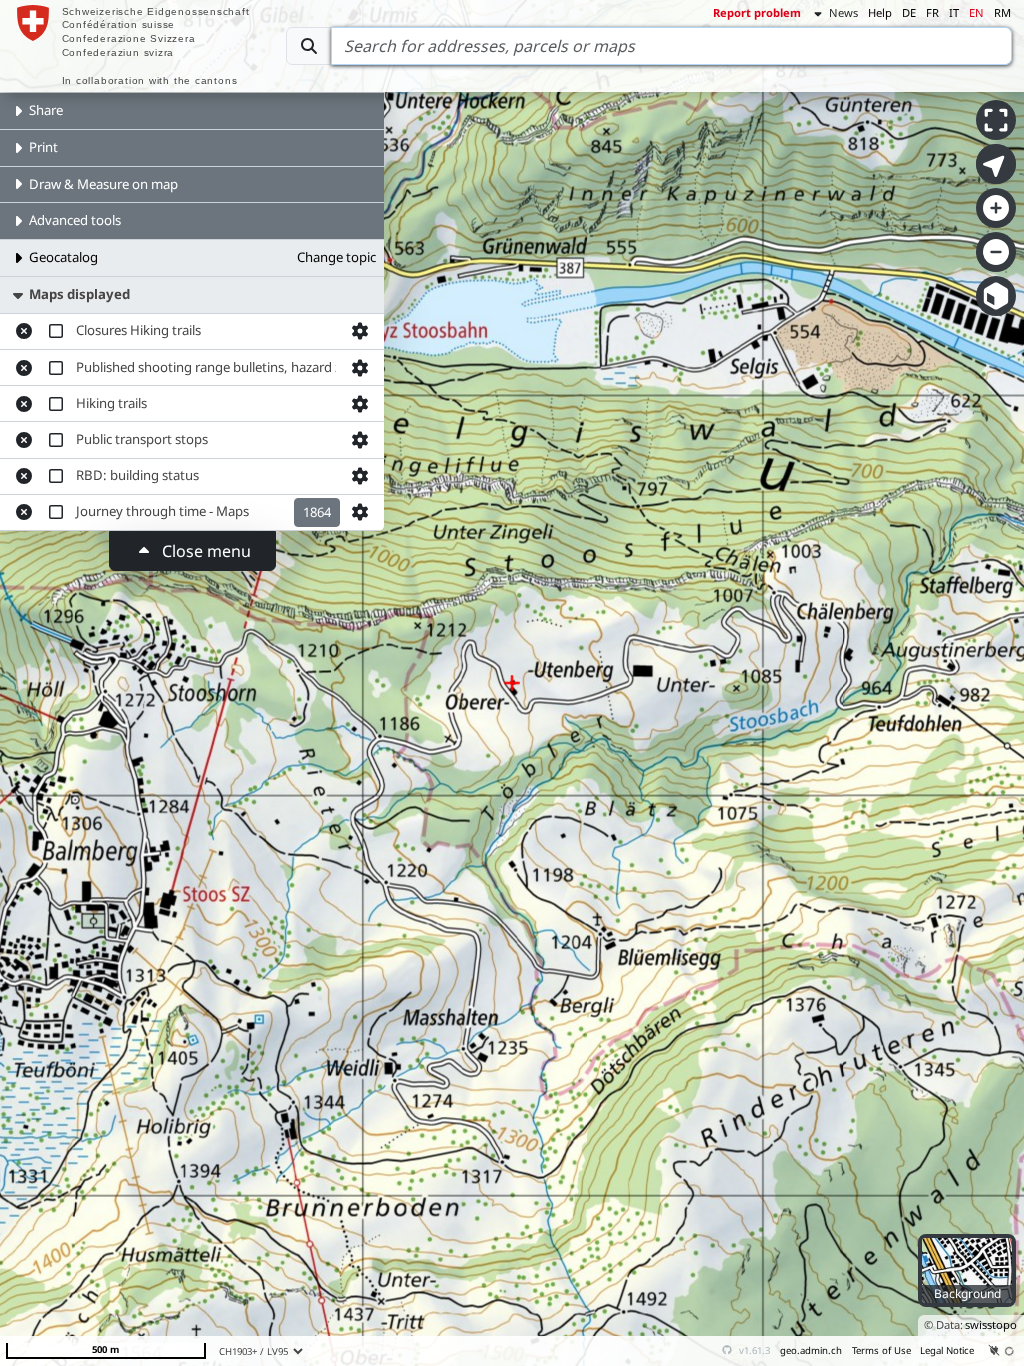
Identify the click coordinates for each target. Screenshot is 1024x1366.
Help (880, 12)
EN (976, 12)
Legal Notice (947, 1350)
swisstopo (991, 1324)
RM (1002, 12)
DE (909, 12)
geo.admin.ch (811, 1350)
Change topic (336, 257)
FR (932, 12)
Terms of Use (881, 1350)
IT (954, 12)
